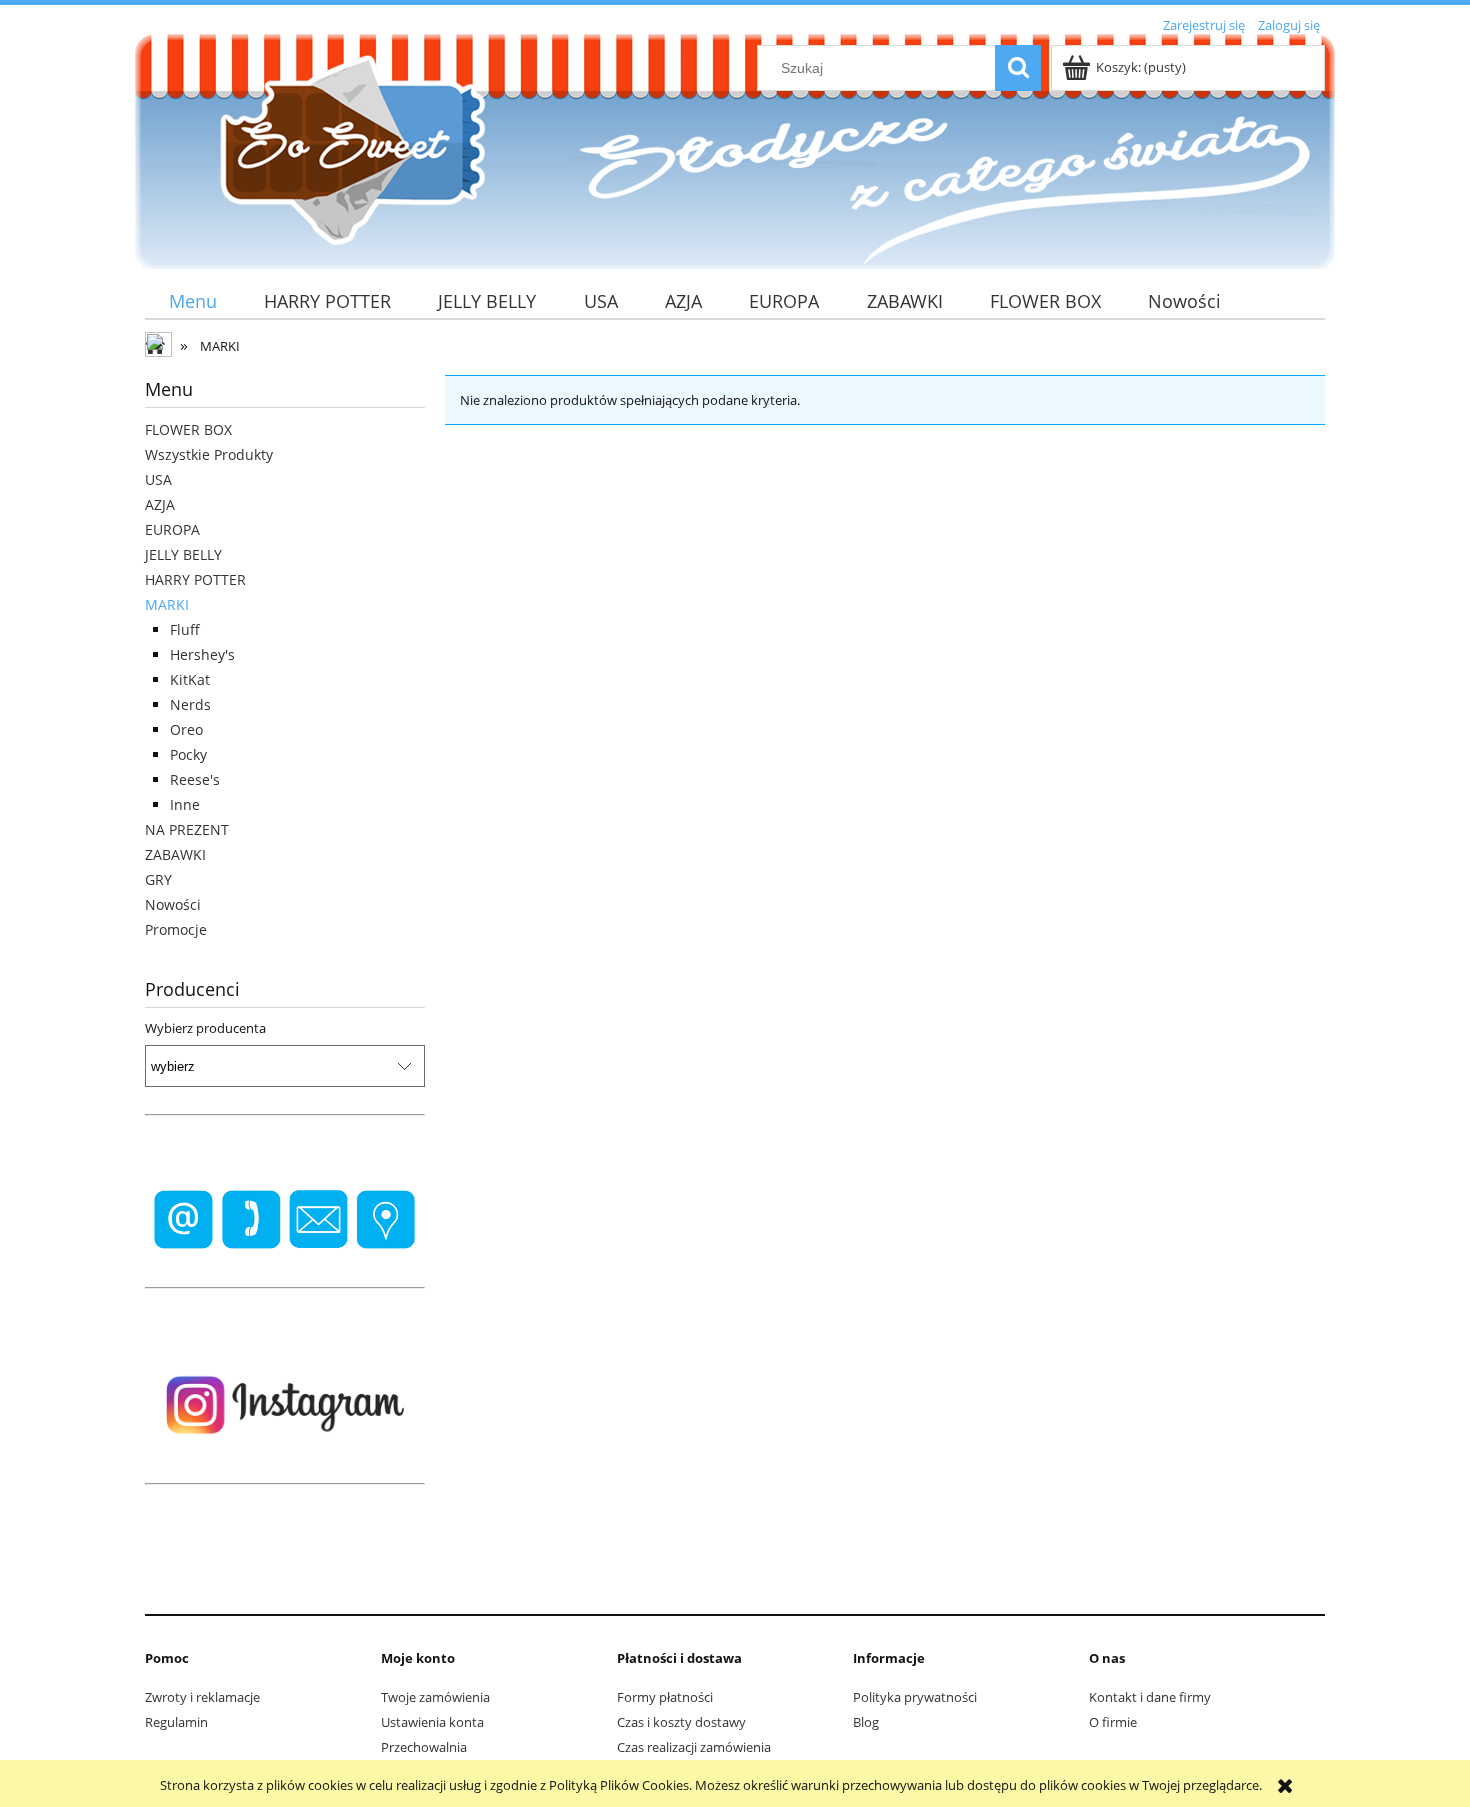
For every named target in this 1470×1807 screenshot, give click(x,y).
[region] (285, 1220)
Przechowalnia (424, 1747)
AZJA (160, 504)
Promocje (176, 929)
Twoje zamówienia (435, 1697)
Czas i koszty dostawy (681, 1722)
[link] (285, 1220)
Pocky (188, 754)
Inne (185, 804)
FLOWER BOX (188, 429)
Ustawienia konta (432, 1722)
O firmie (1113, 1722)
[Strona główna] (345, 149)
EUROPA (172, 529)
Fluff (185, 629)
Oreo (186, 729)
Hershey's (202, 654)
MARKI (167, 604)
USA (158, 479)
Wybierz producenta (205, 1028)
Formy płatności (665, 1697)
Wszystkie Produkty (209, 454)
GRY (158, 879)
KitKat (190, 679)
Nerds (190, 704)
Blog (866, 1722)
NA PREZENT (187, 829)
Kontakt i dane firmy (1150, 1697)
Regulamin (176, 1722)
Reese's (195, 779)
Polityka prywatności (915, 1697)
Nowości (173, 904)
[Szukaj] (1018, 68)
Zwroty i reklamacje (202, 1697)
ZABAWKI (175, 854)
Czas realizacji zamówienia (694, 1747)
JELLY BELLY (183, 554)
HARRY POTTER (195, 579)
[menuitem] (192, 301)
